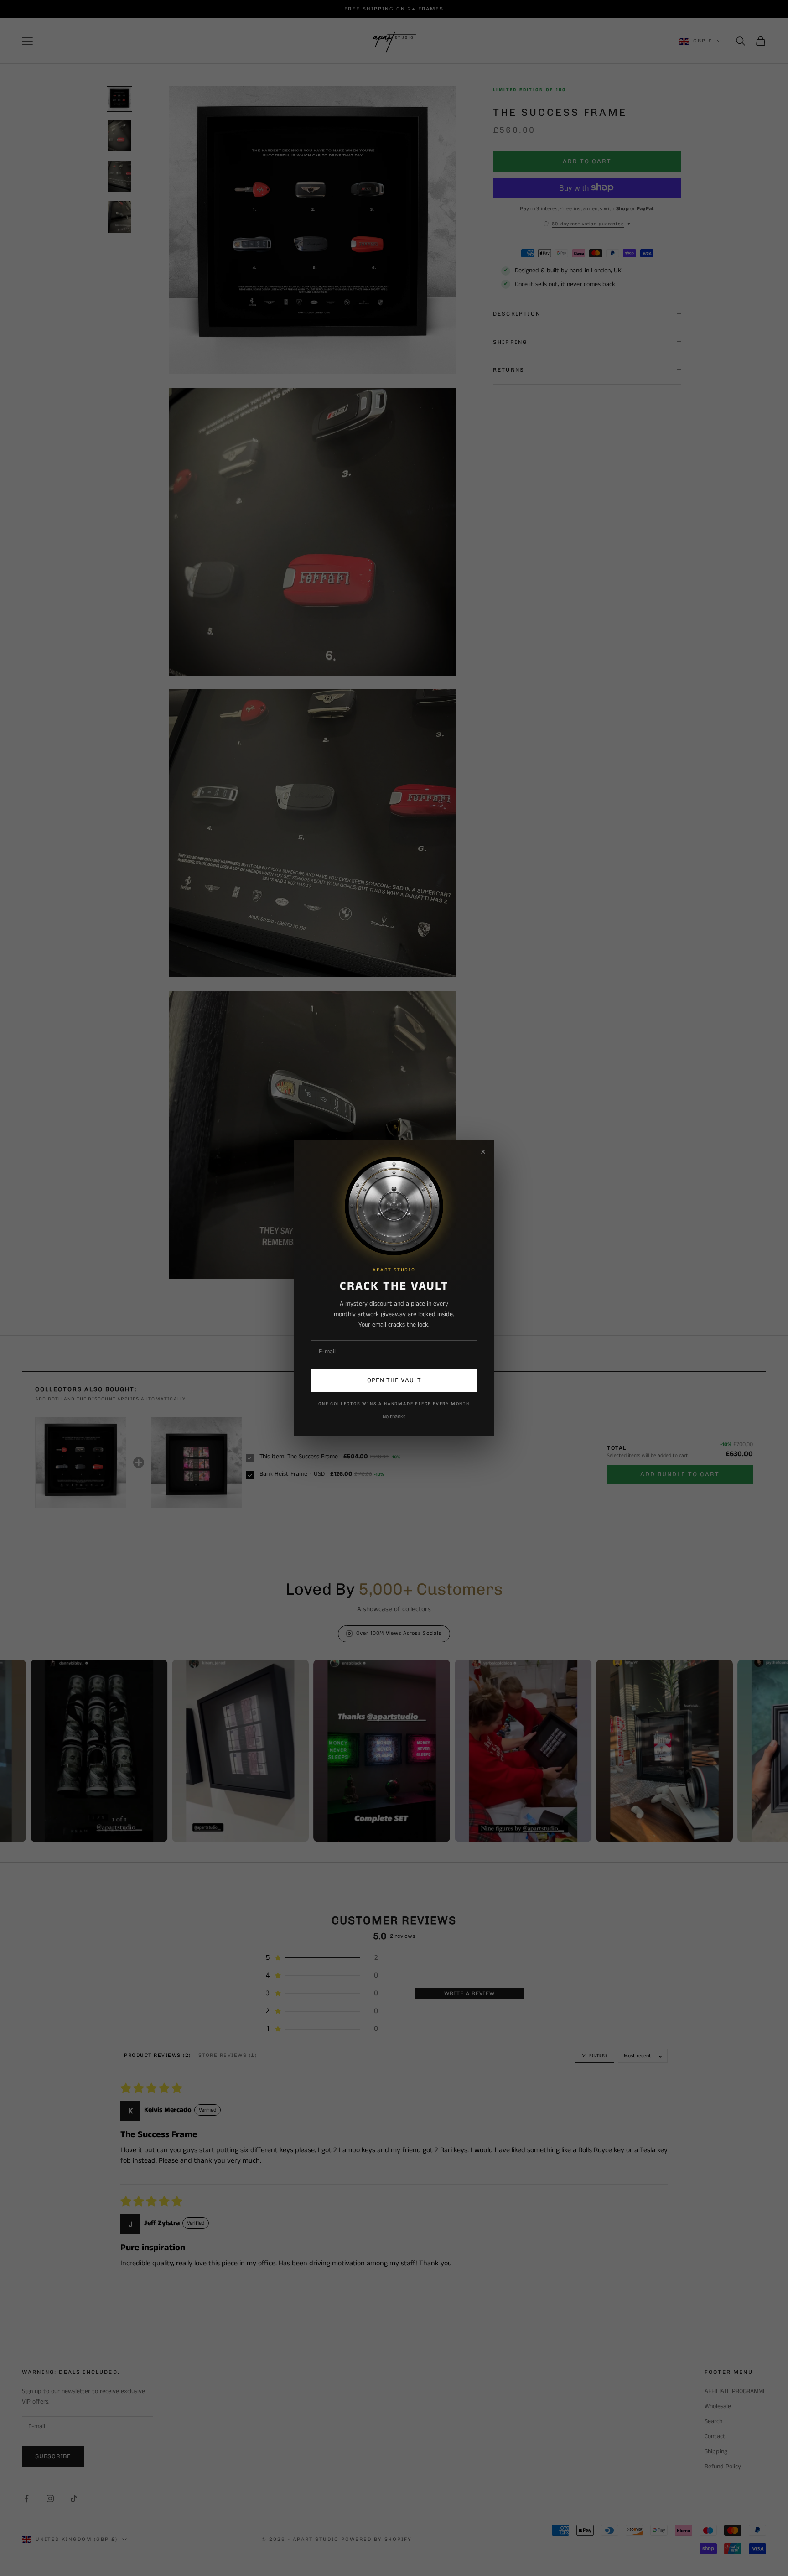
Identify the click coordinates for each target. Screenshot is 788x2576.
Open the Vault (394, 1380)
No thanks (394, 1417)
